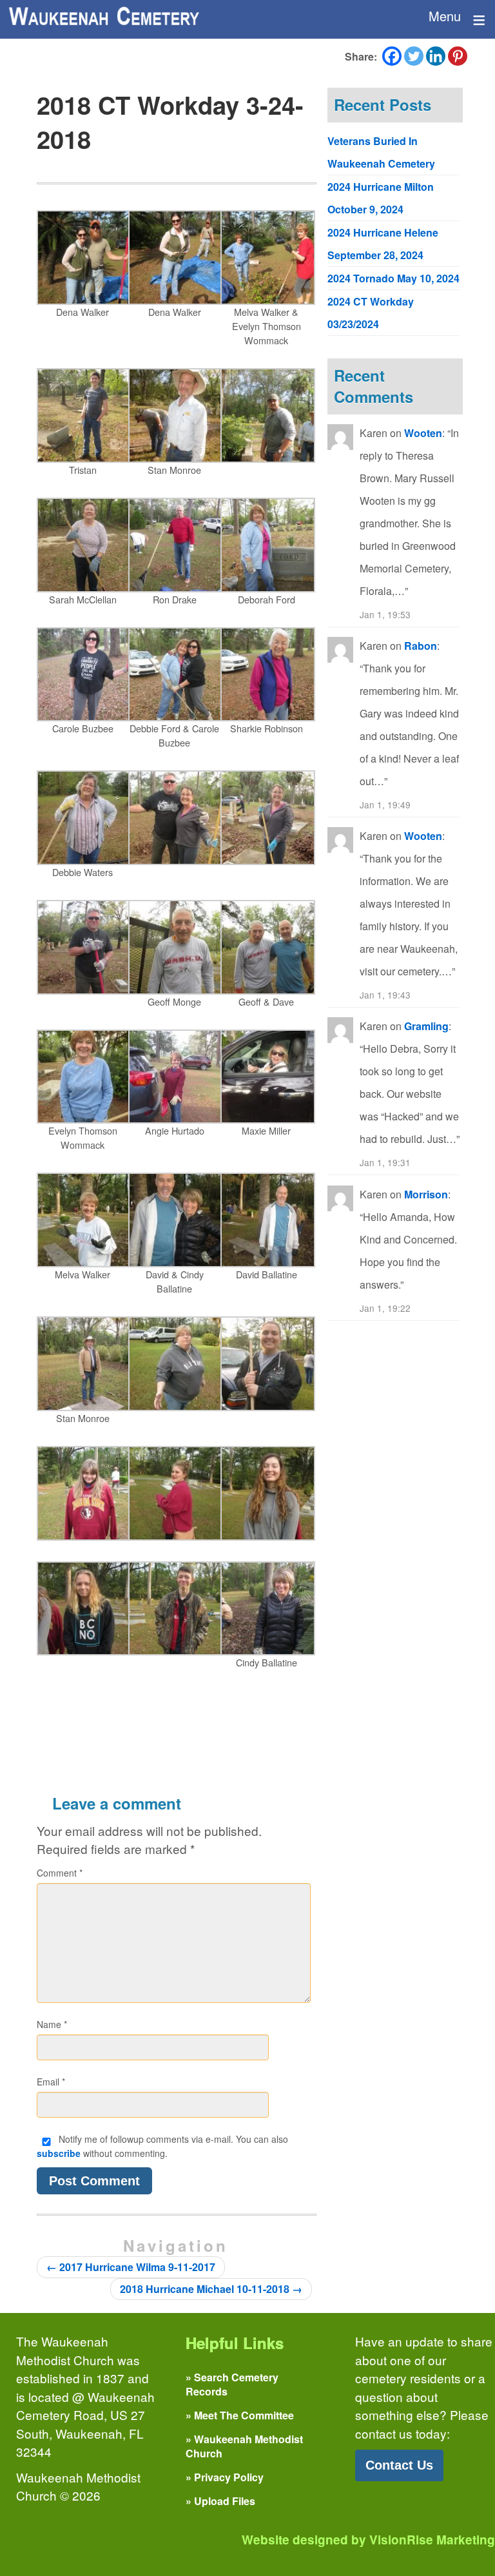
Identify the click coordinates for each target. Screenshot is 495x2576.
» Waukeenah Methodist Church (244, 2446)
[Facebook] (392, 56)
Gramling (426, 1026)
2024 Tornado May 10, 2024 (393, 278)
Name (52, 2024)
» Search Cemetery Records (232, 2384)
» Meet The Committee (240, 2415)
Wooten (423, 433)
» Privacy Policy (225, 2477)
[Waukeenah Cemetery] (103, 16)
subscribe (59, 2153)
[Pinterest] (458, 56)
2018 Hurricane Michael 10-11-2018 (211, 2289)
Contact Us (399, 2465)
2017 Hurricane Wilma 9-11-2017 (131, 2267)
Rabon (421, 646)
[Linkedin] (436, 56)
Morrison (426, 1194)
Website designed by (368, 2540)
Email (51, 2082)
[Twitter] (414, 56)
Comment (60, 1873)
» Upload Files (220, 2501)
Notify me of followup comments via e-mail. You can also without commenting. (162, 2146)
